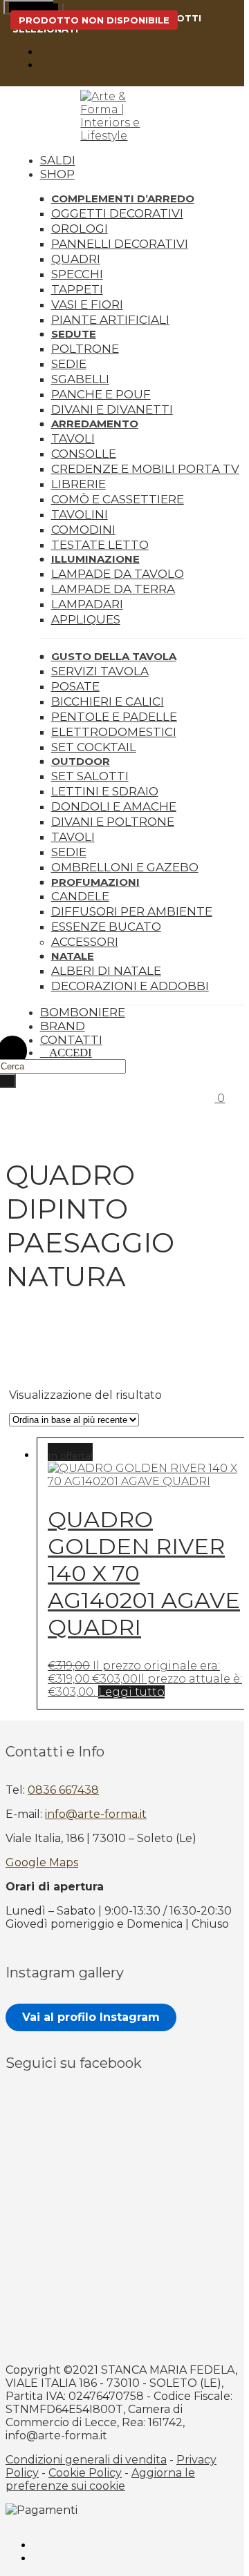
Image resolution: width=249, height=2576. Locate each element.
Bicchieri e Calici (108, 701)
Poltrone (85, 349)
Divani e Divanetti (112, 409)
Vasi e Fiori (87, 304)
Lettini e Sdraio (105, 791)
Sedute (74, 334)
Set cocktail (94, 747)
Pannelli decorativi (120, 244)
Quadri (76, 259)
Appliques (86, 619)
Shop (57, 174)
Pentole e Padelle (114, 717)
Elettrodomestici (114, 732)
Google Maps (42, 1862)
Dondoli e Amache (114, 806)
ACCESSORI (85, 942)
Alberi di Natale (106, 971)
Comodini (83, 530)
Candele (80, 896)
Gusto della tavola (114, 656)
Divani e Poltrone (113, 822)
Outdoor (81, 761)
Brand (63, 1026)
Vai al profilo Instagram (91, 2017)
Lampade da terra (113, 589)
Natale (73, 956)
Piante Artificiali (110, 320)
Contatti (71, 1040)
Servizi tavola (100, 671)
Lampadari (87, 604)
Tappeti (77, 289)
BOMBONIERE (83, 1012)
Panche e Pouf (101, 394)
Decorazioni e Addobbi (130, 986)
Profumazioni (95, 882)
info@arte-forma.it (96, 1814)
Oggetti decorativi (117, 213)
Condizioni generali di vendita (86, 2460)
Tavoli (73, 438)
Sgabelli (80, 379)
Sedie (69, 364)
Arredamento (95, 424)
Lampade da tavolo (118, 574)
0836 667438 (63, 1790)
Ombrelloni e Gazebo (125, 867)
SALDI (58, 160)
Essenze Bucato (106, 927)
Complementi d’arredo (123, 198)
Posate (75, 686)
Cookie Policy (85, 2473)
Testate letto (100, 545)
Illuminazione (95, 559)
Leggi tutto (131, 1692)
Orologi (80, 229)
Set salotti (90, 776)
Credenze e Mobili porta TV (145, 469)
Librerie (79, 484)
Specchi (77, 274)
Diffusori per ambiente (132, 911)
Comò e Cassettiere (118, 499)
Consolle (84, 454)
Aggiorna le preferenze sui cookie (100, 2479)
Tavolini (80, 514)
